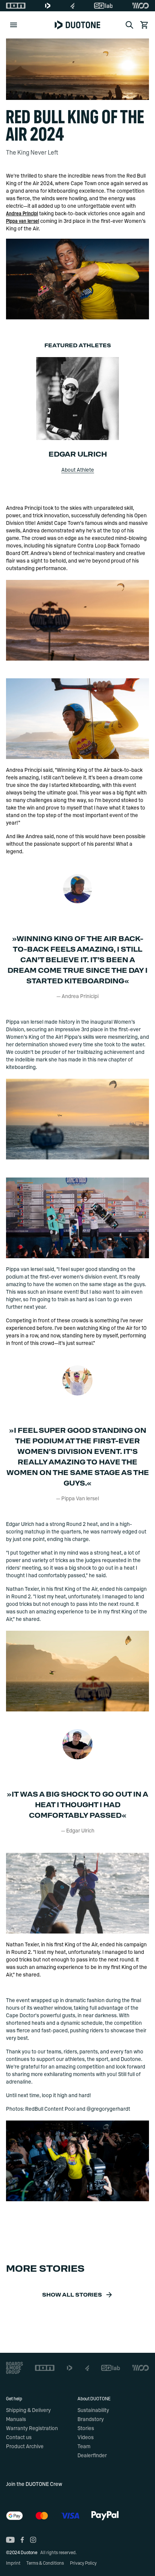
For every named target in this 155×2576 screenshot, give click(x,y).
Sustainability (93, 2410)
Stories (86, 2429)
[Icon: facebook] (22, 2540)
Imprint (13, 2563)
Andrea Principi (22, 214)
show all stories (72, 2295)
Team (84, 2447)
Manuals (16, 2420)
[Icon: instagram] (33, 2540)
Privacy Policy (83, 2563)
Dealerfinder (92, 2456)
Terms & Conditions (45, 2563)
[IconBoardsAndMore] (14, 2368)
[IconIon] (16, 6)
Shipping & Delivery (28, 2410)
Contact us (19, 2438)
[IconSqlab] (103, 6)
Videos (86, 2438)
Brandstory (91, 2420)
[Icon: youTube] (10, 2540)
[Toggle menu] (14, 25)
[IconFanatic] (72, 6)
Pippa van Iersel (23, 221)
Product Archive (25, 2447)
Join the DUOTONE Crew (34, 2484)
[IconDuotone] (48, 6)
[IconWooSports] (141, 6)
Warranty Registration (32, 2429)
